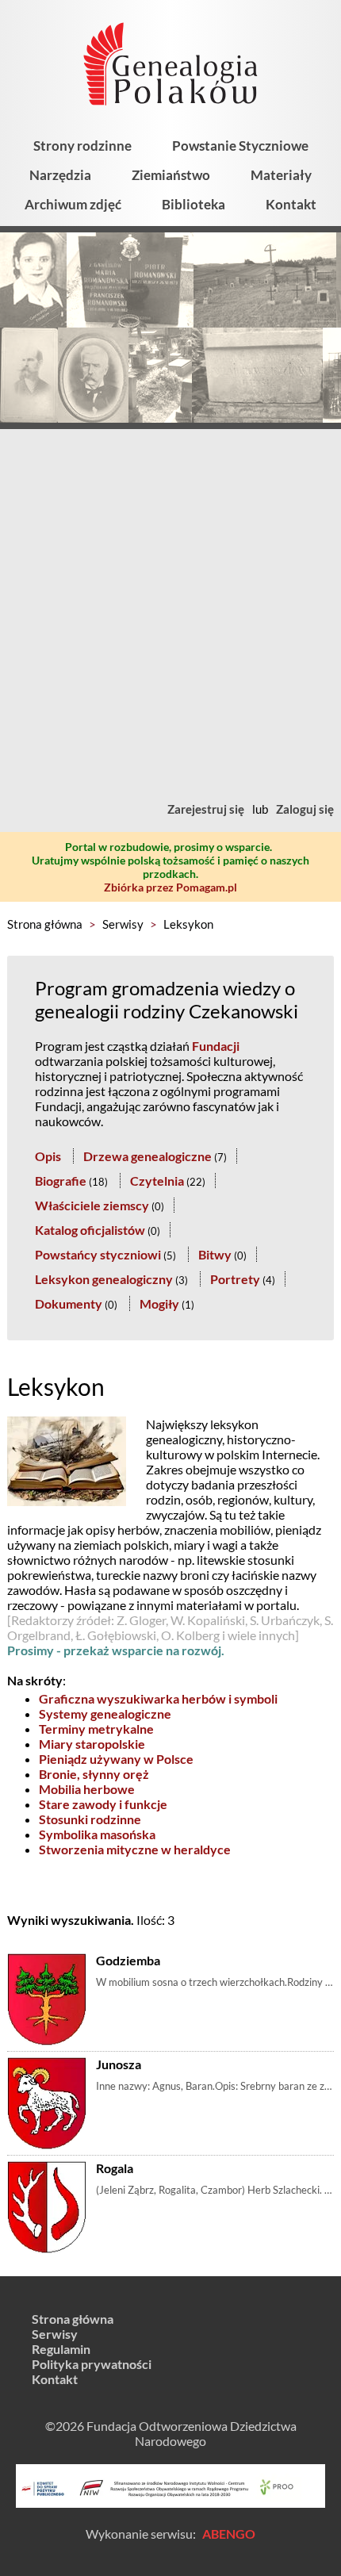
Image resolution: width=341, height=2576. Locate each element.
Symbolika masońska (97, 1834)
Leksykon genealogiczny (104, 1279)
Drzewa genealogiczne (148, 1156)
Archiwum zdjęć (73, 204)
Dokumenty (69, 1303)
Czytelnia (157, 1181)
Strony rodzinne (82, 146)
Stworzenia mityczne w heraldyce (135, 1849)
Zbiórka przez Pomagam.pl (170, 887)
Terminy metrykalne (96, 1729)
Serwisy (123, 924)
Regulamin (61, 2349)
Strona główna (45, 924)
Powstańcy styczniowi (98, 1254)
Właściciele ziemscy (92, 1205)
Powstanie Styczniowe (240, 146)
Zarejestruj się (206, 809)
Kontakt (291, 204)
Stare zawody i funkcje (103, 1804)
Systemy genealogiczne (105, 1713)
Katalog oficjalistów (90, 1230)
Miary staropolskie (92, 1744)
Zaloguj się (305, 809)
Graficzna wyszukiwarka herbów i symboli (158, 1698)
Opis (48, 1156)
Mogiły (159, 1303)
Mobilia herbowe (87, 1789)
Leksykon (188, 924)
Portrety (235, 1279)
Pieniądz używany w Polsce (116, 1759)
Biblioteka (193, 204)
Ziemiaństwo (171, 175)
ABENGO (229, 2534)
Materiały (281, 175)
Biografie (61, 1181)
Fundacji (216, 1046)
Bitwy (215, 1254)
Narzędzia (60, 175)
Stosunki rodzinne (90, 1819)
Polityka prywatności (92, 2364)
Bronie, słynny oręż (94, 1774)
